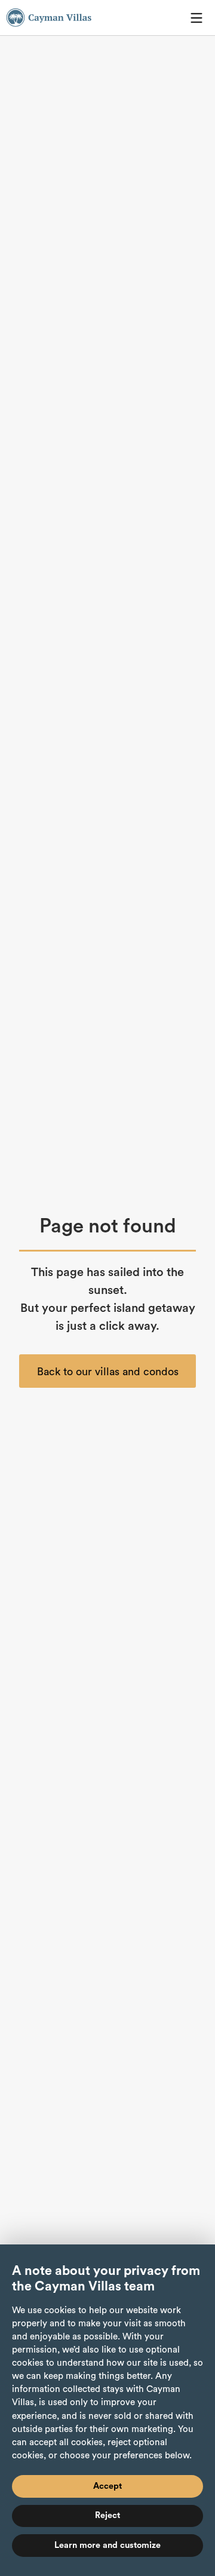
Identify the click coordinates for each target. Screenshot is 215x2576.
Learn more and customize (107, 2545)
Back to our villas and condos (108, 1372)
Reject (107, 2515)
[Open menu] (196, 18)
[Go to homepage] (49, 18)
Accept (107, 2486)
